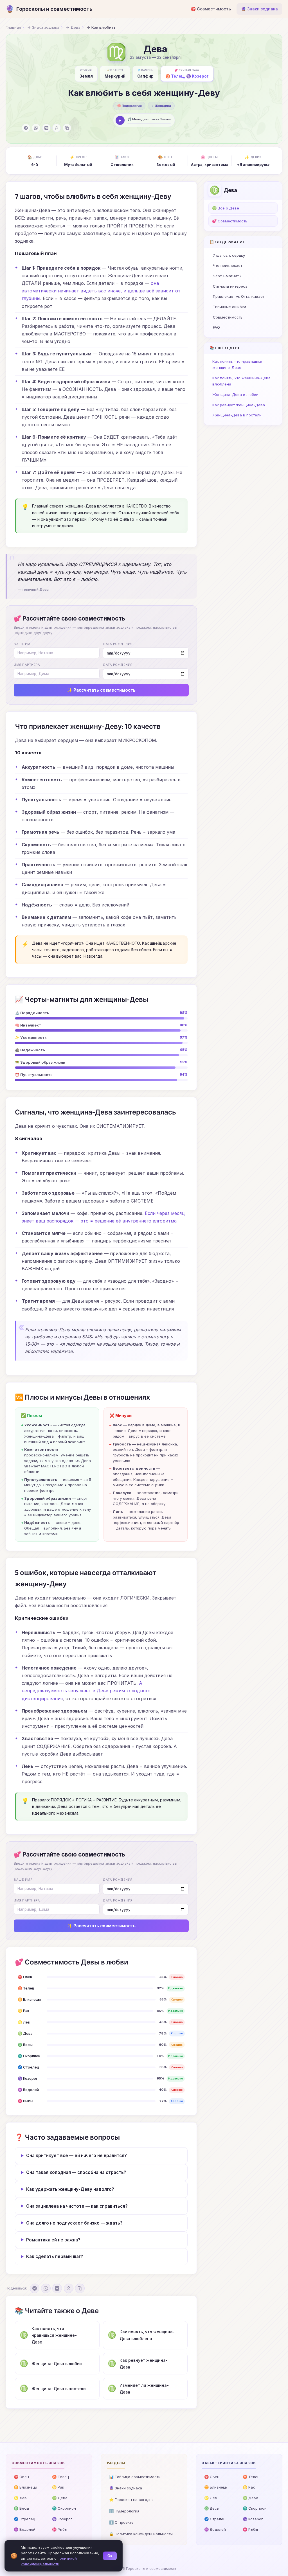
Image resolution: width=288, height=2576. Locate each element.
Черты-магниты (227, 276)
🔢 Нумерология (124, 2511)
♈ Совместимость (211, 9)
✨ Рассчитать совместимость (101, 690)
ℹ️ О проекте (121, 2522)
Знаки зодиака (46, 27)
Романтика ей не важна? (53, 2240)
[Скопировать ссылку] (67, 128)
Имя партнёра (27, 665)
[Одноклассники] (57, 128)
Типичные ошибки (229, 307)
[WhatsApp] (36, 128)
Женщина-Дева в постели (237, 415)
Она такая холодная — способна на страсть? (76, 2172)
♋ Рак (58, 2487)
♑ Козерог (62, 2519)
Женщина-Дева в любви (235, 394)
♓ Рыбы (60, 2529)
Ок (110, 2556)
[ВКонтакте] (46, 128)
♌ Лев (20, 2498)
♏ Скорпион (64, 2508)
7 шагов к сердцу (229, 255)
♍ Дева (60, 2498)
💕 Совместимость (230, 221)
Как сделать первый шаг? (55, 2256)
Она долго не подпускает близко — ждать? (74, 2223)
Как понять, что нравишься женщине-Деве (237, 364)
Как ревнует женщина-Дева (239, 405)
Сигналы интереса (230, 286)
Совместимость (228, 317)
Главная (13, 27)
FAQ (216, 327)
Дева (76, 27)
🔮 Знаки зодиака (259, 9)
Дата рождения (118, 644)
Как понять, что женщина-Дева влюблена (241, 381)
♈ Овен (21, 2477)
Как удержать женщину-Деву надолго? (70, 2189)
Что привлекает (228, 265)
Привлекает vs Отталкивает (239, 296)
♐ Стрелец (24, 2519)
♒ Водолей (25, 2529)
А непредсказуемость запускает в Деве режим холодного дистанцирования (86, 1691)
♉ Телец (60, 2477)
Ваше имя (23, 644)
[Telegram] (26, 128)
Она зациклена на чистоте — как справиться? (77, 2206)
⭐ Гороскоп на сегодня (131, 2500)
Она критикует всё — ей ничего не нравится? (76, 2156)
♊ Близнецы (25, 2487)
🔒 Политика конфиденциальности (141, 2534)
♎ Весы (21, 2508)
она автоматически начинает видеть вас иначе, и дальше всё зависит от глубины (101, 291)
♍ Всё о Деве (226, 208)
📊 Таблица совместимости (135, 2477)
